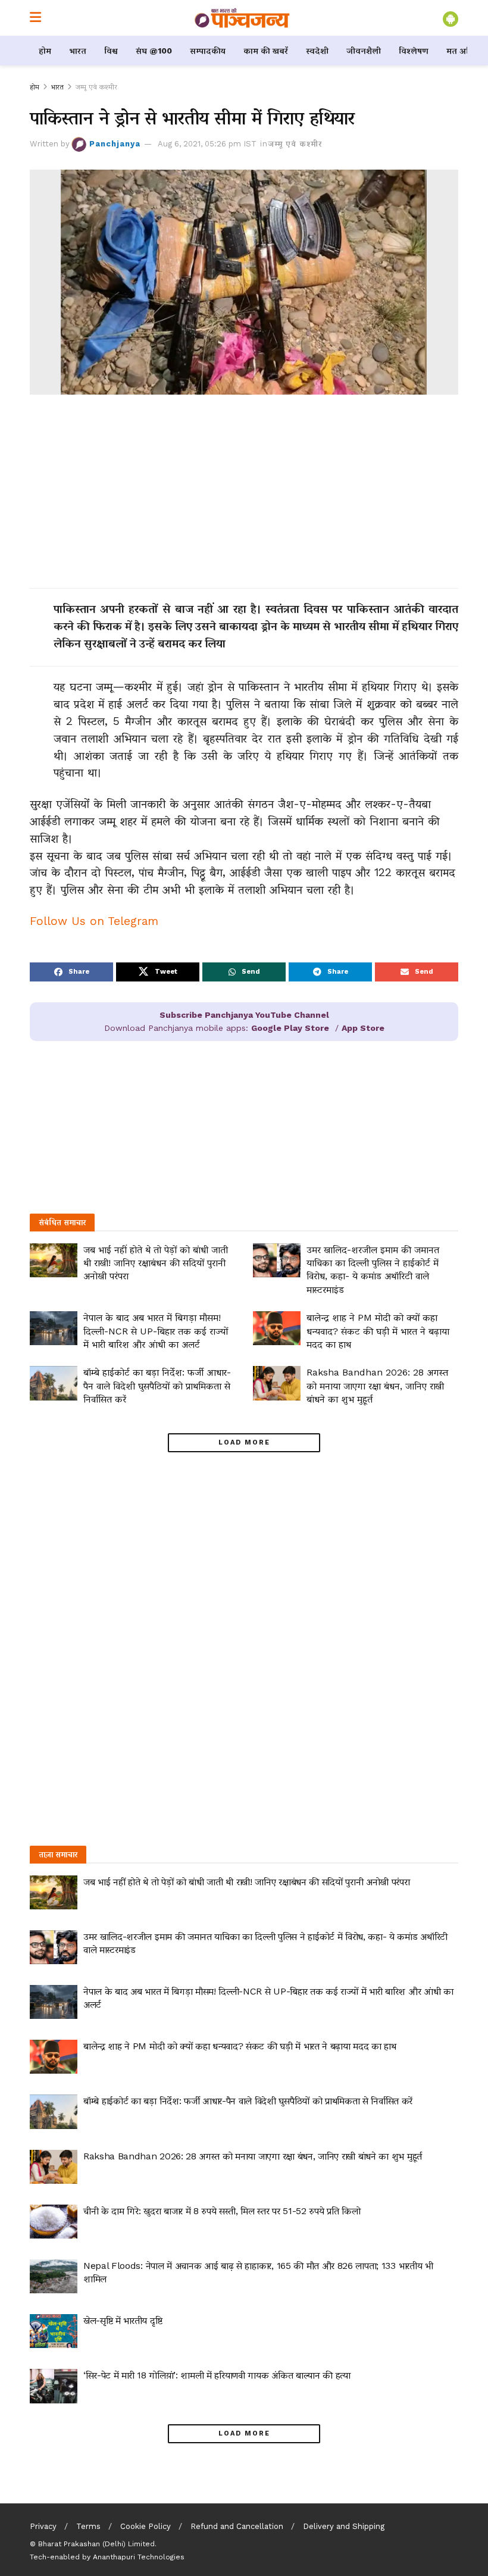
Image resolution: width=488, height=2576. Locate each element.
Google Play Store (290, 1028)
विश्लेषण (414, 51)
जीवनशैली (364, 51)
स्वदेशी (317, 51)
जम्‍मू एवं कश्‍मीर (96, 87)
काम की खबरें (266, 51)
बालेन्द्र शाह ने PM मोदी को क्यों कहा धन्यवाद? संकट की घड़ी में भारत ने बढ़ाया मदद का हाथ (378, 1331)
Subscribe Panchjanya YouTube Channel (244, 1015)
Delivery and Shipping (344, 2526)
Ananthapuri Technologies (139, 2557)
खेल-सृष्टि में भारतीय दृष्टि (123, 2320)
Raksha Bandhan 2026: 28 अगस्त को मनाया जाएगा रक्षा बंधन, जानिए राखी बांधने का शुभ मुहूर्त (377, 1386)
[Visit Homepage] (242, 18)
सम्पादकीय (208, 51)
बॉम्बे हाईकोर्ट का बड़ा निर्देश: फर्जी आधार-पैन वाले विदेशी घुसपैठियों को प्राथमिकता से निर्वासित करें (157, 1386)
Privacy (43, 2526)
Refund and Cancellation (237, 2526)
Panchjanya (115, 144)
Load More (244, 1442)
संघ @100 (154, 51)
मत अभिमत (466, 51)
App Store (363, 1028)
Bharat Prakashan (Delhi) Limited (96, 2544)
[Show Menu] (35, 18)
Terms (88, 2526)
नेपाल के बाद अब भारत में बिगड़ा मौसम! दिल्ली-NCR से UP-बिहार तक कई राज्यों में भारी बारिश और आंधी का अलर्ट (156, 1331)
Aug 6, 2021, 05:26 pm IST (207, 144)
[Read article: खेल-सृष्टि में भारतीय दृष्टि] (54, 2331)
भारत (78, 51)
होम (45, 51)
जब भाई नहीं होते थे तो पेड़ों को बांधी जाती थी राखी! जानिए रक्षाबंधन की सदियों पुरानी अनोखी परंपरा (156, 1263)
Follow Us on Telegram (94, 921)
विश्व (111, 51)
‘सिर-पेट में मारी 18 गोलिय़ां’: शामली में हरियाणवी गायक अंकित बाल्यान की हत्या (217, 2375)
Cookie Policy (146, 2526)
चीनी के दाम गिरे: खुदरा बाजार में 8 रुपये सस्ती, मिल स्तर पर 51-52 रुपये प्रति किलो (222, 2211)
